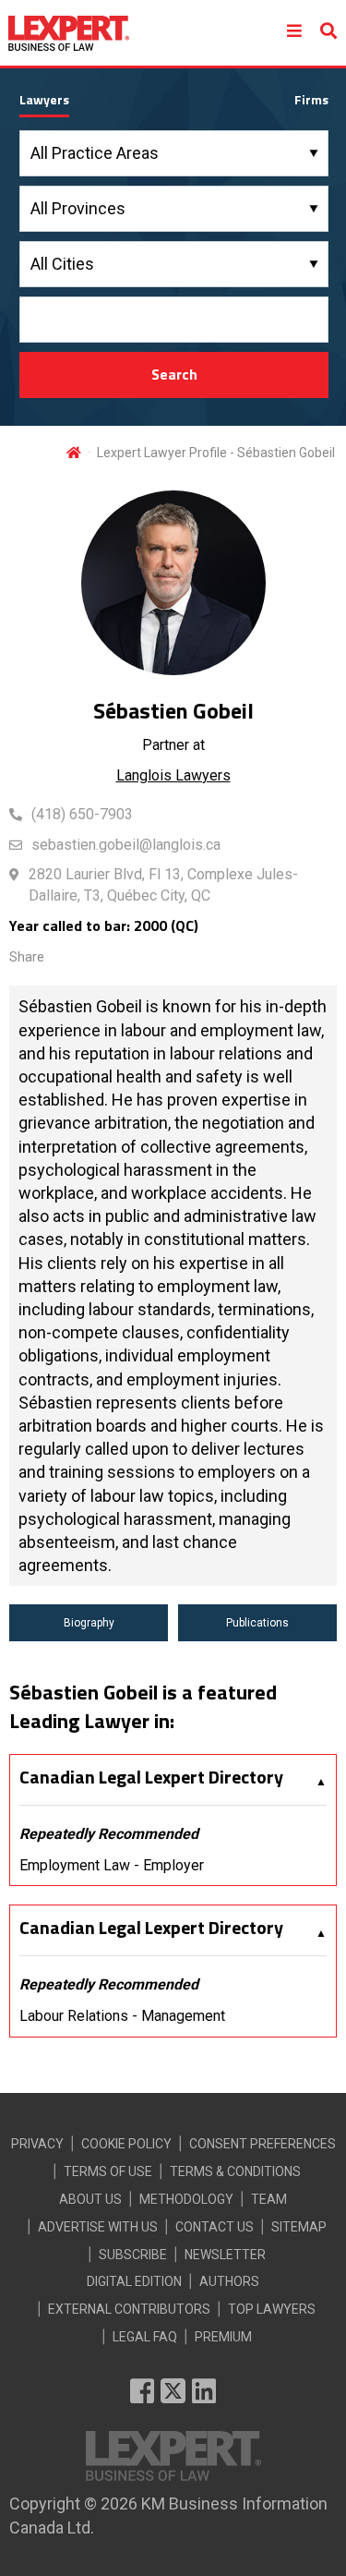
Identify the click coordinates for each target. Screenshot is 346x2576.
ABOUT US (90, 2199)
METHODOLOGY (186, 2199)
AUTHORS (229, 2281)
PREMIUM (223, 2337)
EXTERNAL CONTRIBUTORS (129, 2309)
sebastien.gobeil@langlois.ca (126, 845)
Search (174, 374)
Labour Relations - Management (122, 2016)
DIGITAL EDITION (134, 2281)
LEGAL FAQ (145, 2337)
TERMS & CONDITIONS (235, 2171)
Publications (257, 1623)
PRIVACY (37, 2144)
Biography (89, 1623)
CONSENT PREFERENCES (262, 2144)
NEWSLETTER (225, 2255)
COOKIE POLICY (126, 2144)
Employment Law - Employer (112, 1865)
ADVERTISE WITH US (98, 2227)
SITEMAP (299, 2227)
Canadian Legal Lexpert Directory (151, 1777)
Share (27, 957)
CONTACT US (215, 2227)
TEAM (269, 2199)
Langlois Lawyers (173, 775)
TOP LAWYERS (272, 2309)
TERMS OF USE (108, 2171)
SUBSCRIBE (133, 2255)
